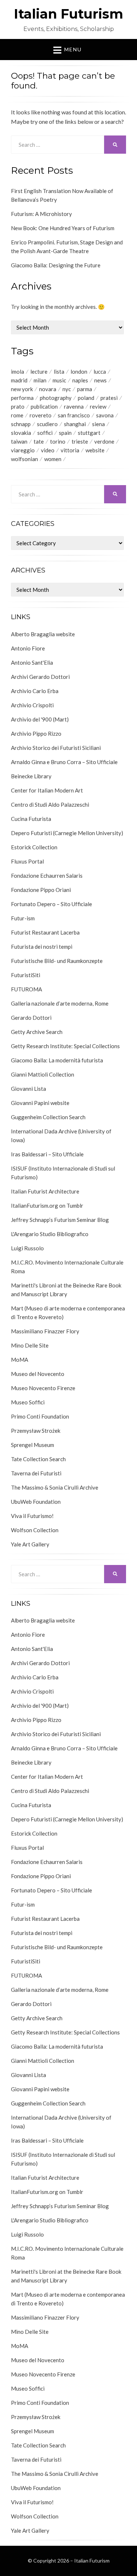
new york (22, 389)
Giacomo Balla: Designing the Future (56, 265)
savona (105, 415)
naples (80, 380)
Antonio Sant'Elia (32, 662)
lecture (39, 371)
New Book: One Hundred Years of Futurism (63, 228)
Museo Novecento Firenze (43, 1388)
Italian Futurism (68, 14)
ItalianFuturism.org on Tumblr (47, 1206)
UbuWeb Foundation (36, 1502)
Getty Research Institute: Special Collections (65, 1046)
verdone (104, 441)
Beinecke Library (31, 776)
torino (58, 441)
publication (44, 406)
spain (65, 433)
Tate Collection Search (38, 1459)
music (59, 380)
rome (17, 415)
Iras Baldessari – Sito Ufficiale (47, 1154)
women (53, 459)
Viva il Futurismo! (32, 1516)
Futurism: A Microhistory (41, 214)
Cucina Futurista (31, 819)
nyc (67, 389)
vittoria (70, 450)
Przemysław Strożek (36, 1431)
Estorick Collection (34, 847)
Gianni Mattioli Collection (43, 1074)
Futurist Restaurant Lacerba (45, 932)
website (95, 450)
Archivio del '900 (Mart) (40, 719)
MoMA (20, 1360)
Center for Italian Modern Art (47, 790)
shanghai (75, 424)
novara (48, 389)
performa (22, 398)
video (48, 450)
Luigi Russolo (27, 1248)
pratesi (109, 398)
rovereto (41, 415)
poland (86, 398)
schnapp (21, 424)
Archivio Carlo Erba (35, 691)
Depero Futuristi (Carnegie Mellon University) (67, 833)
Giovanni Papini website (40, 1103)
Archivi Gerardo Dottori (40, 677)
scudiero (47, 424)
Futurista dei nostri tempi (42, 947)
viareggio (23, 450)
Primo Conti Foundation (40, 1416)
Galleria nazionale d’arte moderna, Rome (60, 1003)
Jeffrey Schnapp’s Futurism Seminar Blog (60, 1220)
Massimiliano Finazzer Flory (45, 1331)
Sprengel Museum (33, 1445)
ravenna (74, 406)
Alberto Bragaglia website (43, 634)
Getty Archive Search (37, 1032)
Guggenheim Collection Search (48, 1117)
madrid (19, 380)
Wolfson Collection (35, 1530)
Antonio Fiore (28, 648)
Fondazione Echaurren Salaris (47, 876)
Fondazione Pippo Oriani (41, 890)
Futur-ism (23, 918)
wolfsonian (24, 459)
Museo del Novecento (38, 1374)
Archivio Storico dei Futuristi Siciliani (56, 748)
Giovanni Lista (28, 1089)
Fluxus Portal (27, 861)
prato (18, 406)
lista (59, 371)
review (98, 406)
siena (98, 424)
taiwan (19, 441)
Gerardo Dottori (31, 1018)
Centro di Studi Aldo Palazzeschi (50, 805)
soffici (45, 433)
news (100, 380)
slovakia (21, 433)
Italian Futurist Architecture (45, 1191)
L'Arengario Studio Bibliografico (50, 1234)
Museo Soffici (28, 1402)
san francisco (74, 415)
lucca (100, 371)
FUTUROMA (26, 989)
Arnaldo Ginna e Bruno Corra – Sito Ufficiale (64, 762)
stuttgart (89, 433)
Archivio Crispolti (32, 705)
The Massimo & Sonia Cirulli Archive (55, 1487)
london (79, 371)
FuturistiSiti (26, 975)
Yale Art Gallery (30, 1544)
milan (40, 380)
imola (18, 371)
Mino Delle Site (30, 1345)
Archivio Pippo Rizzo (36, 734)
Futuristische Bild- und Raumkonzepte (57, 961)
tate (39, 441)
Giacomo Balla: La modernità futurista (57, 1060)
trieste (80, 441)
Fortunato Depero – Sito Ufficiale (52, 904)
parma (85, 389)
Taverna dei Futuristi (36, 1473)
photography (56, 398)
